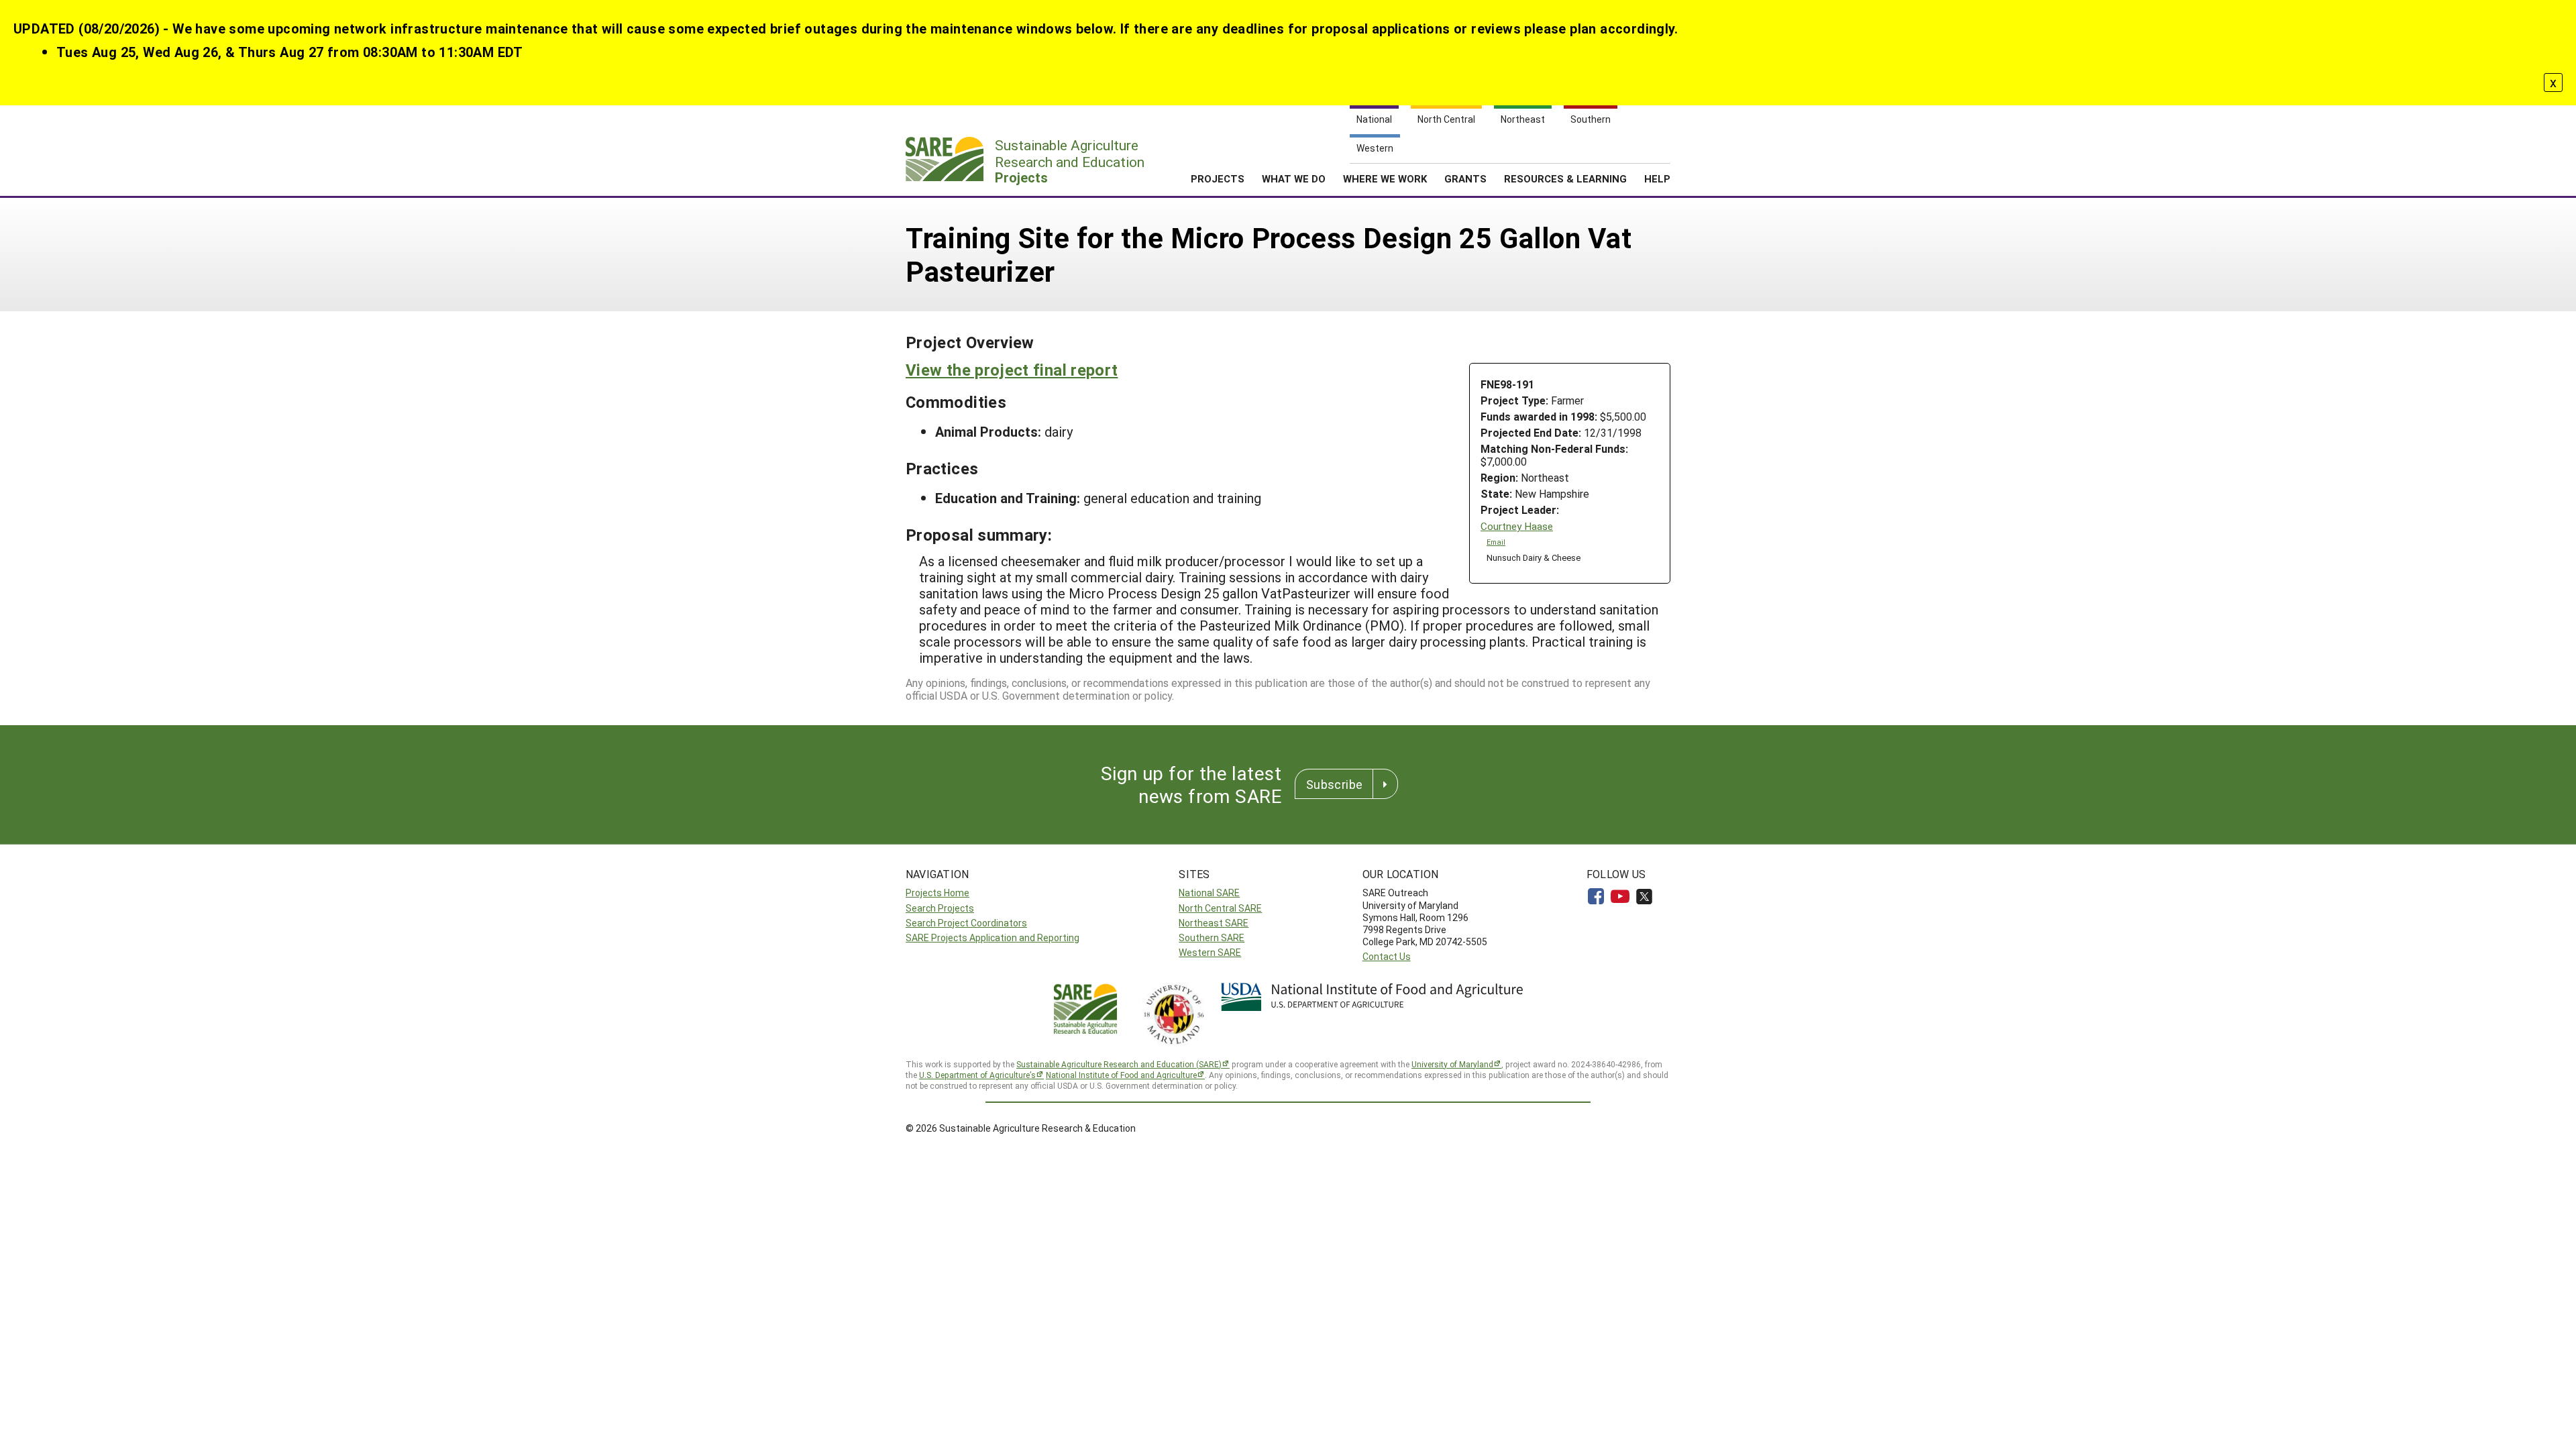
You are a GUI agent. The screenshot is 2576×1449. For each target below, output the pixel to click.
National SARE (1209, 893)
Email (1496, 542)
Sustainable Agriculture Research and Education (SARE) (1119, 1064)
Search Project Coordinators (966, 923)
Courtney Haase (1517, 526)
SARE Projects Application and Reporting (992, 937)
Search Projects (940, 908)
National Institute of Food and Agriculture (1121, 1075)
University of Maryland (1452, 1064)
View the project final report (1012, 370)
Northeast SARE (1214, 923)
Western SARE (1210, 952)
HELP (1657, 178)
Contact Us (1387, 956)
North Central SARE (1220, 908)
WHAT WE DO (1294, 178)
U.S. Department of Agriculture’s (977, 1075)
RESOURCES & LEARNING (1565, 178)
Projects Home (937, 893)
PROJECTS (1218, 178)
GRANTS (1465, 178)
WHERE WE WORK (1385, 178)
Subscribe (1334, 784)
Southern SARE (1212, 937)
